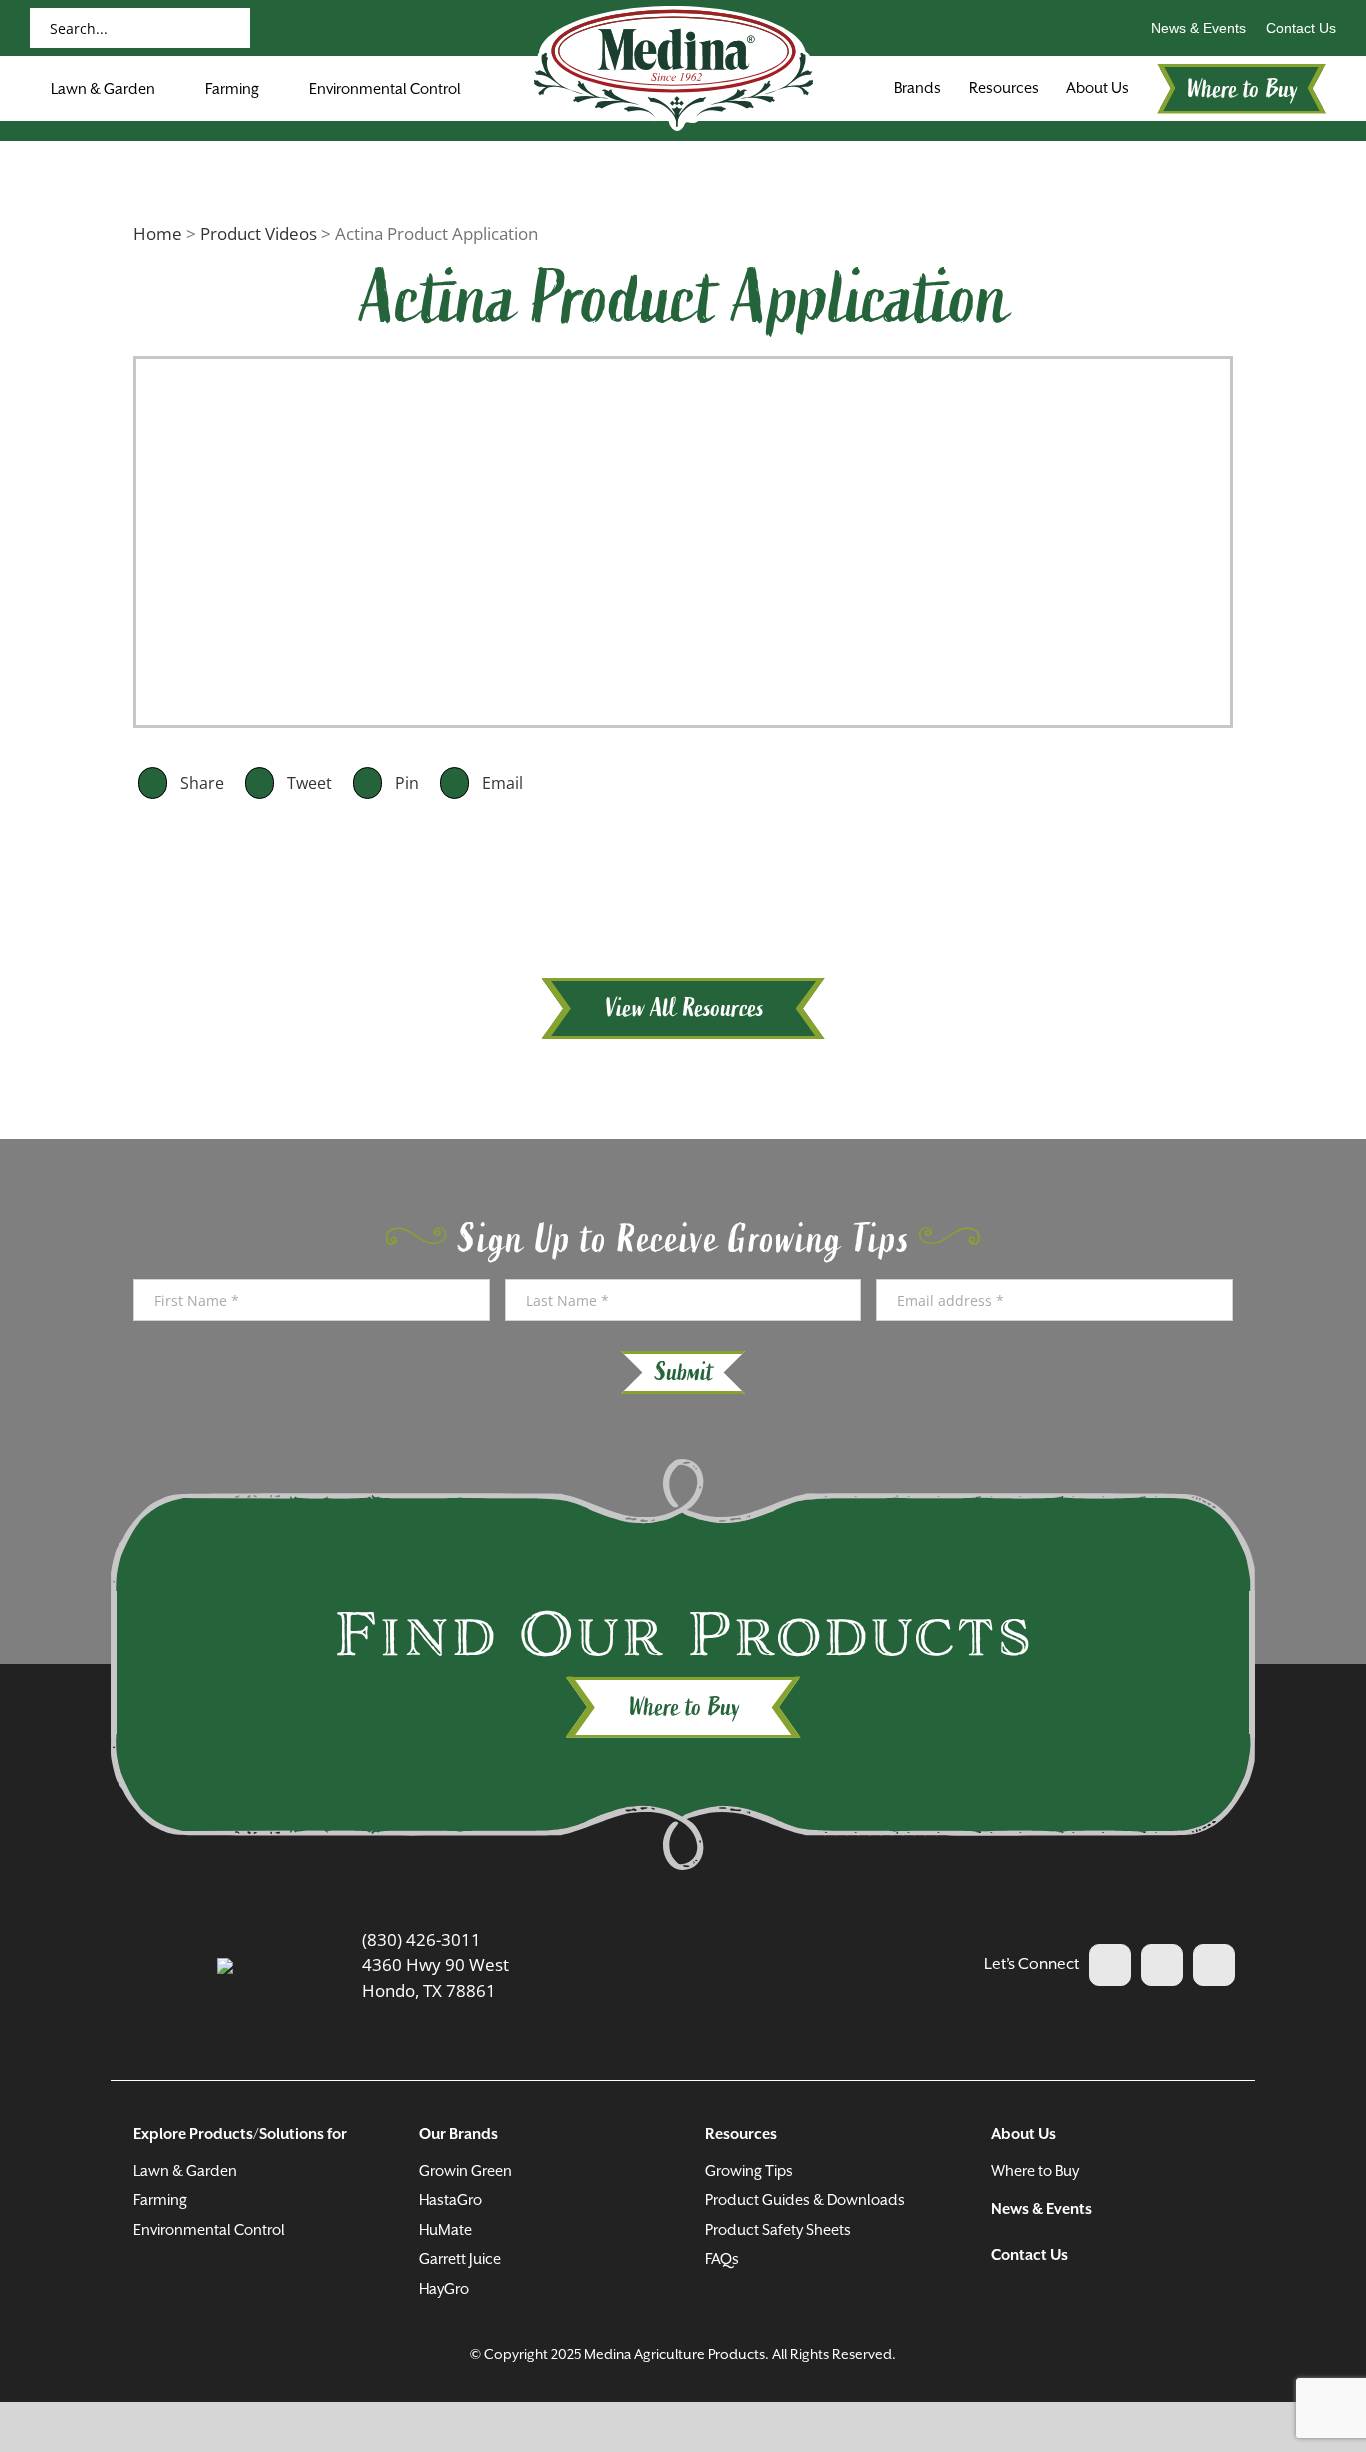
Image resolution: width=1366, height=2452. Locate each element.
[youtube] (1162, 1965)
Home (157, 233)
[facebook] (1110, 1965)
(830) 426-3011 (421, 1939)
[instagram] (1214, 1965)
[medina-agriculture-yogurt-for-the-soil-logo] (225, 1966)
